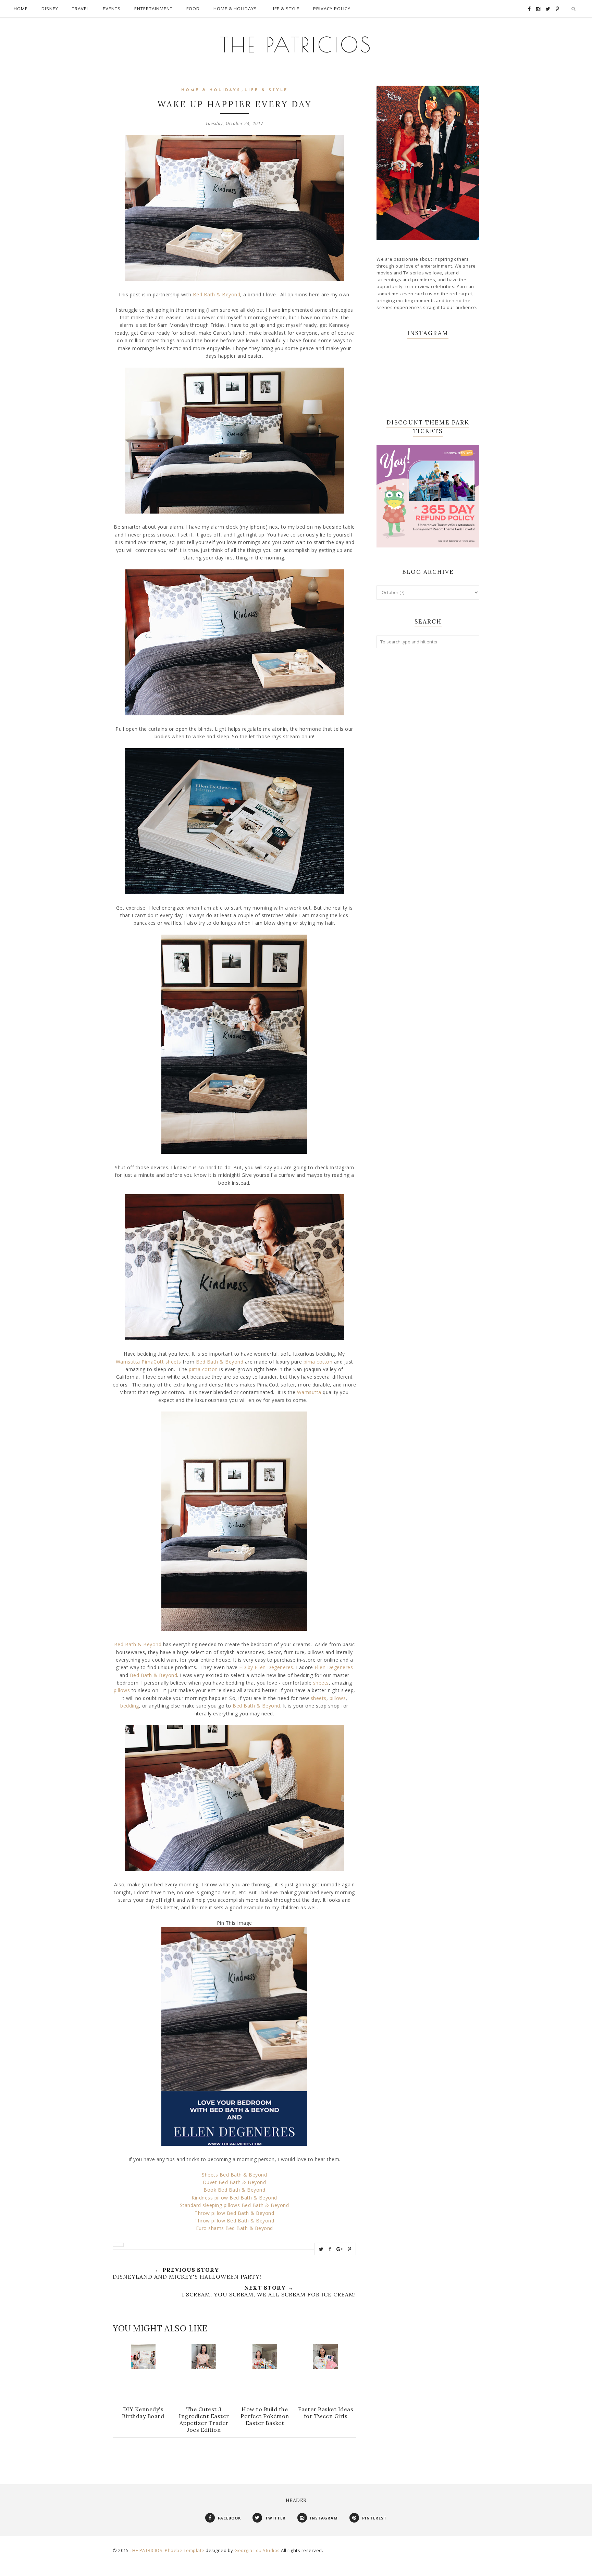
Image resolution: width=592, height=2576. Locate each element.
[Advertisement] (428, 765)
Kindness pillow (210, 2198)
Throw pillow (210, 2213)
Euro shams (210, 2228)
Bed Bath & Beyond (217, 294)
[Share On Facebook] (330, 2249)
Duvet (211, 2182)
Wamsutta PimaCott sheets (149, 1362)
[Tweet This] (321, 2249)
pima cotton (318, 1362)
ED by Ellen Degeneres (266, 1667)
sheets (321, 1683)
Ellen (321, 1667)
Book (210, 2190)
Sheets (211, 2175)
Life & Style (266, 90)
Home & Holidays (211, 90)
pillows (122, 1690)
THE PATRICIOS (296, 45)
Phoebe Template (185, 2550)
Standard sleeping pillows (210, 2205)
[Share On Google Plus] (340, 2249)
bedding (130, 1706)
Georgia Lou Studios (257, 2550)
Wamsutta (310, 1392)
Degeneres (340, 1667)
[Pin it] (350, 2249)
